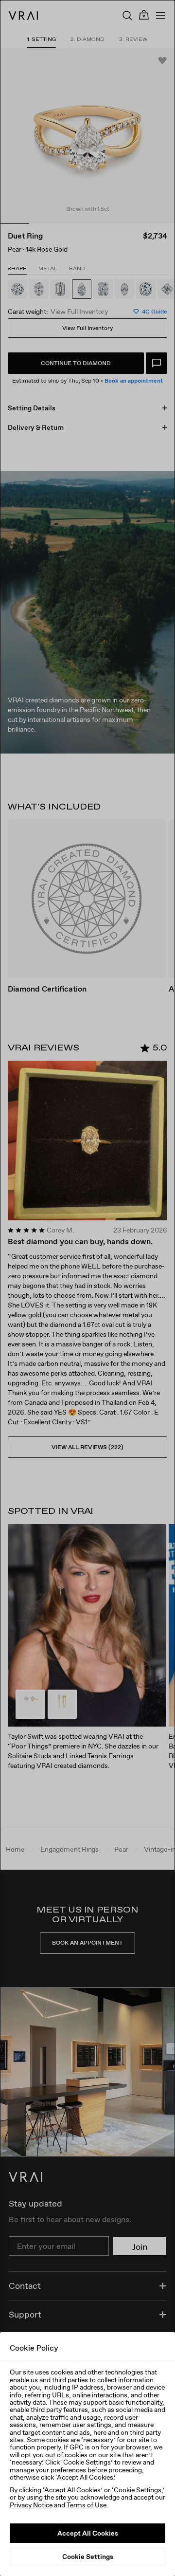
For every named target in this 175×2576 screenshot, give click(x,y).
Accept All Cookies (88, 2533)
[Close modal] (87, 1288)
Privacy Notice (31, 2505)
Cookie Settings (88, 2557)
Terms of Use (87, 2505)
